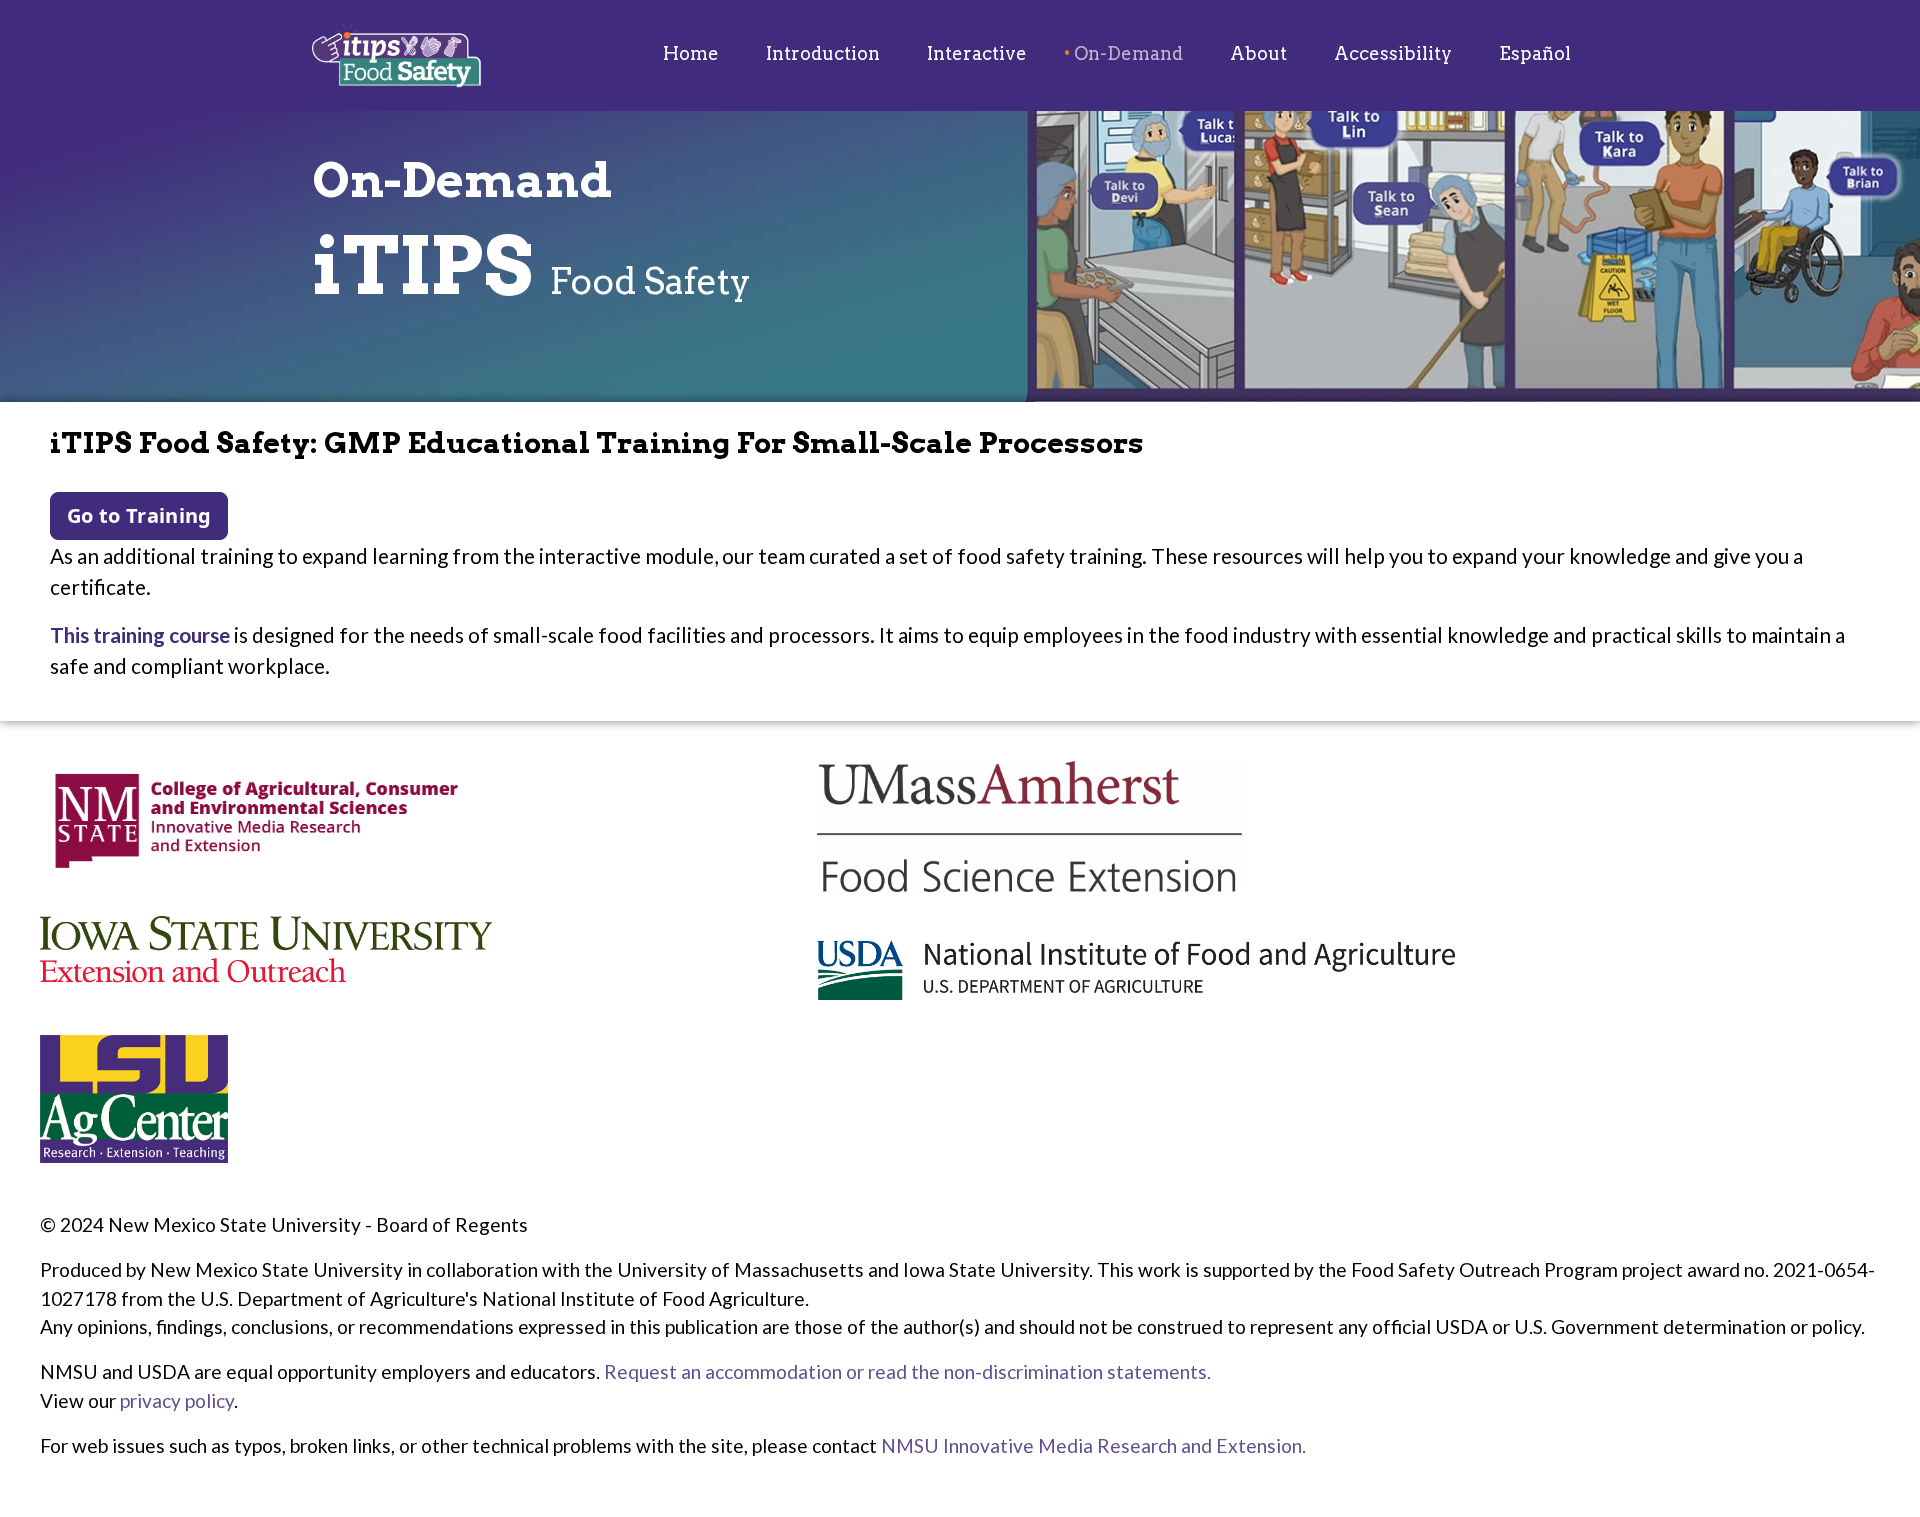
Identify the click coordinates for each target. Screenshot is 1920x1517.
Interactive (977, 53)
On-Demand (1128, 53)
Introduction (823, 53)
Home (691, 53)
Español (1535, 53)
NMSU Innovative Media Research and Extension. (1093, 1445)
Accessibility (1393, 53)
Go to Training (139, 515)
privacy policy (177, 1400)
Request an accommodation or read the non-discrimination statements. (907, 1371)
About (1258, 53)
